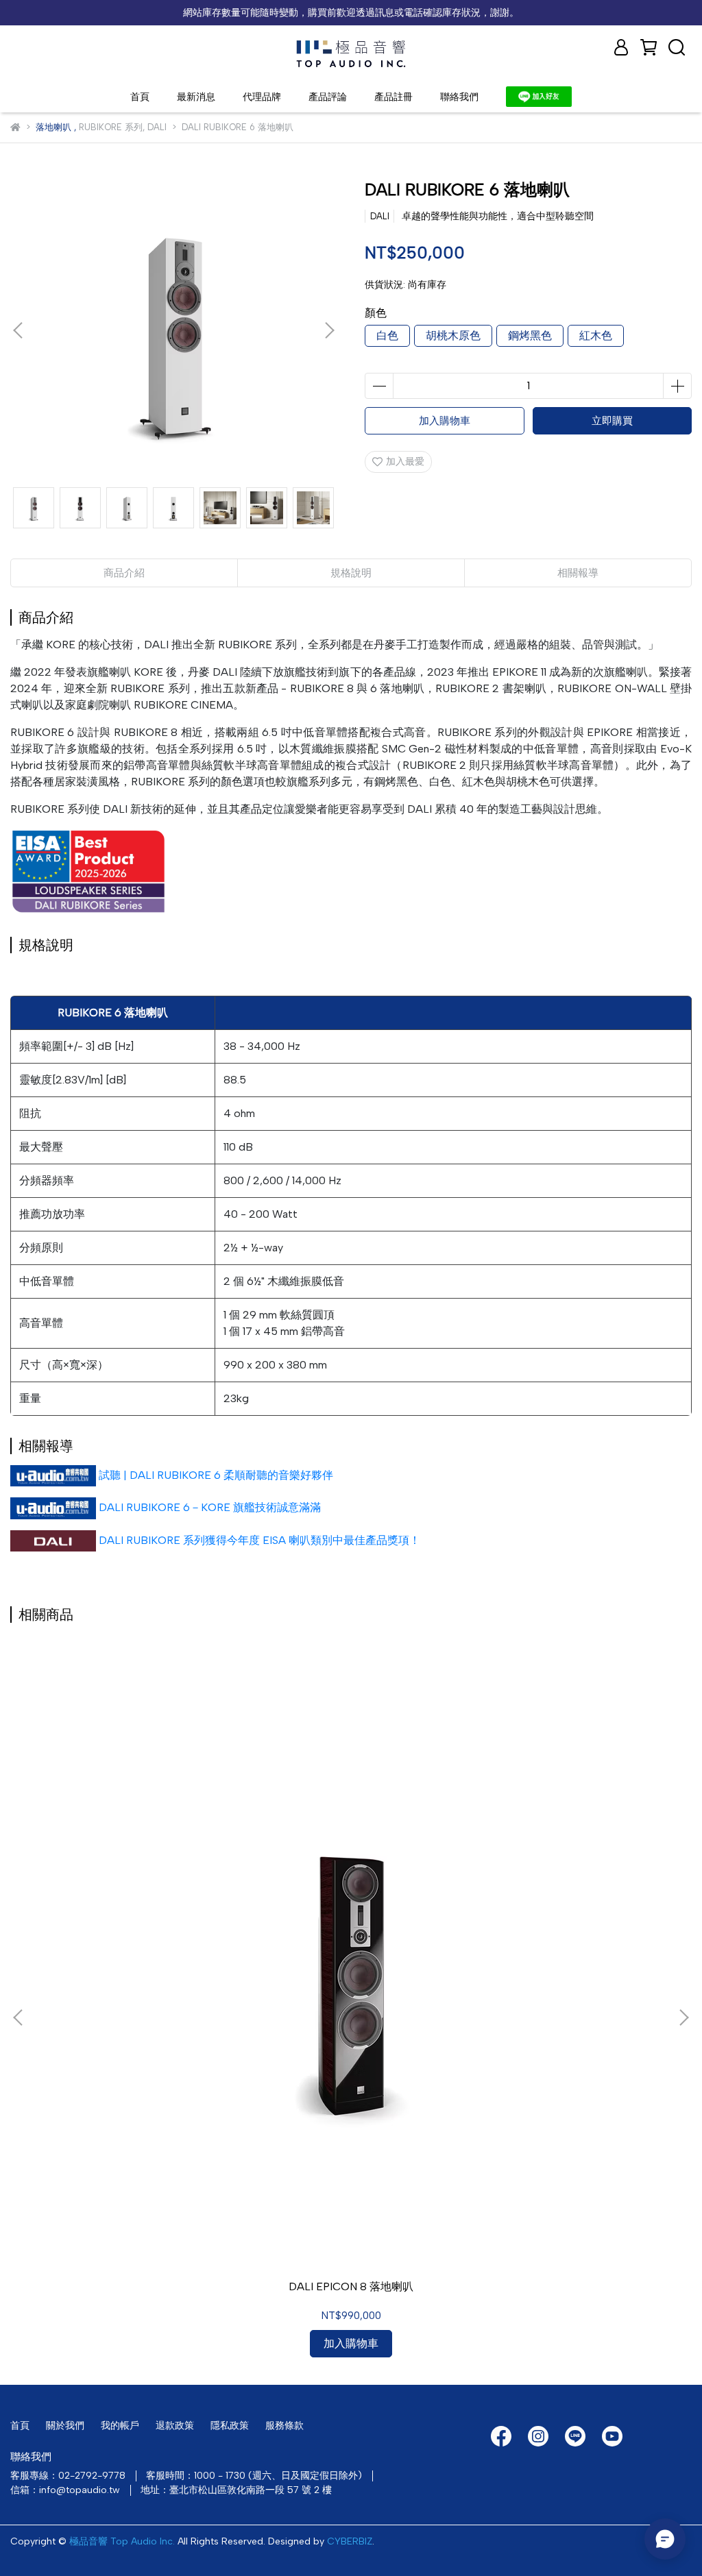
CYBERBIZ (350, 2541)
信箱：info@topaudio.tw (65, 2490)
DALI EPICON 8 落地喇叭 (351, 2286)
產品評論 (328, 97)
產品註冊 (394, 97)
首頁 (140, 97)
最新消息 (196, 97)
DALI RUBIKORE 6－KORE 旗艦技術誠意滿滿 (210, 1507)
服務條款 (285, 2426)
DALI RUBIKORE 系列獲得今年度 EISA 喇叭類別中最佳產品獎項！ (259, 1540)
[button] (329, 330)
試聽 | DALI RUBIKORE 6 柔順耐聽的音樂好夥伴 (216, 1475)
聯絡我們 (459, 97)
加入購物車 (445, 421)
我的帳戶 (120, 2426)
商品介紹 (124, 573)
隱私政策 (230, 2426)
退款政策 (175, 2426)
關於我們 (65, 2426)
